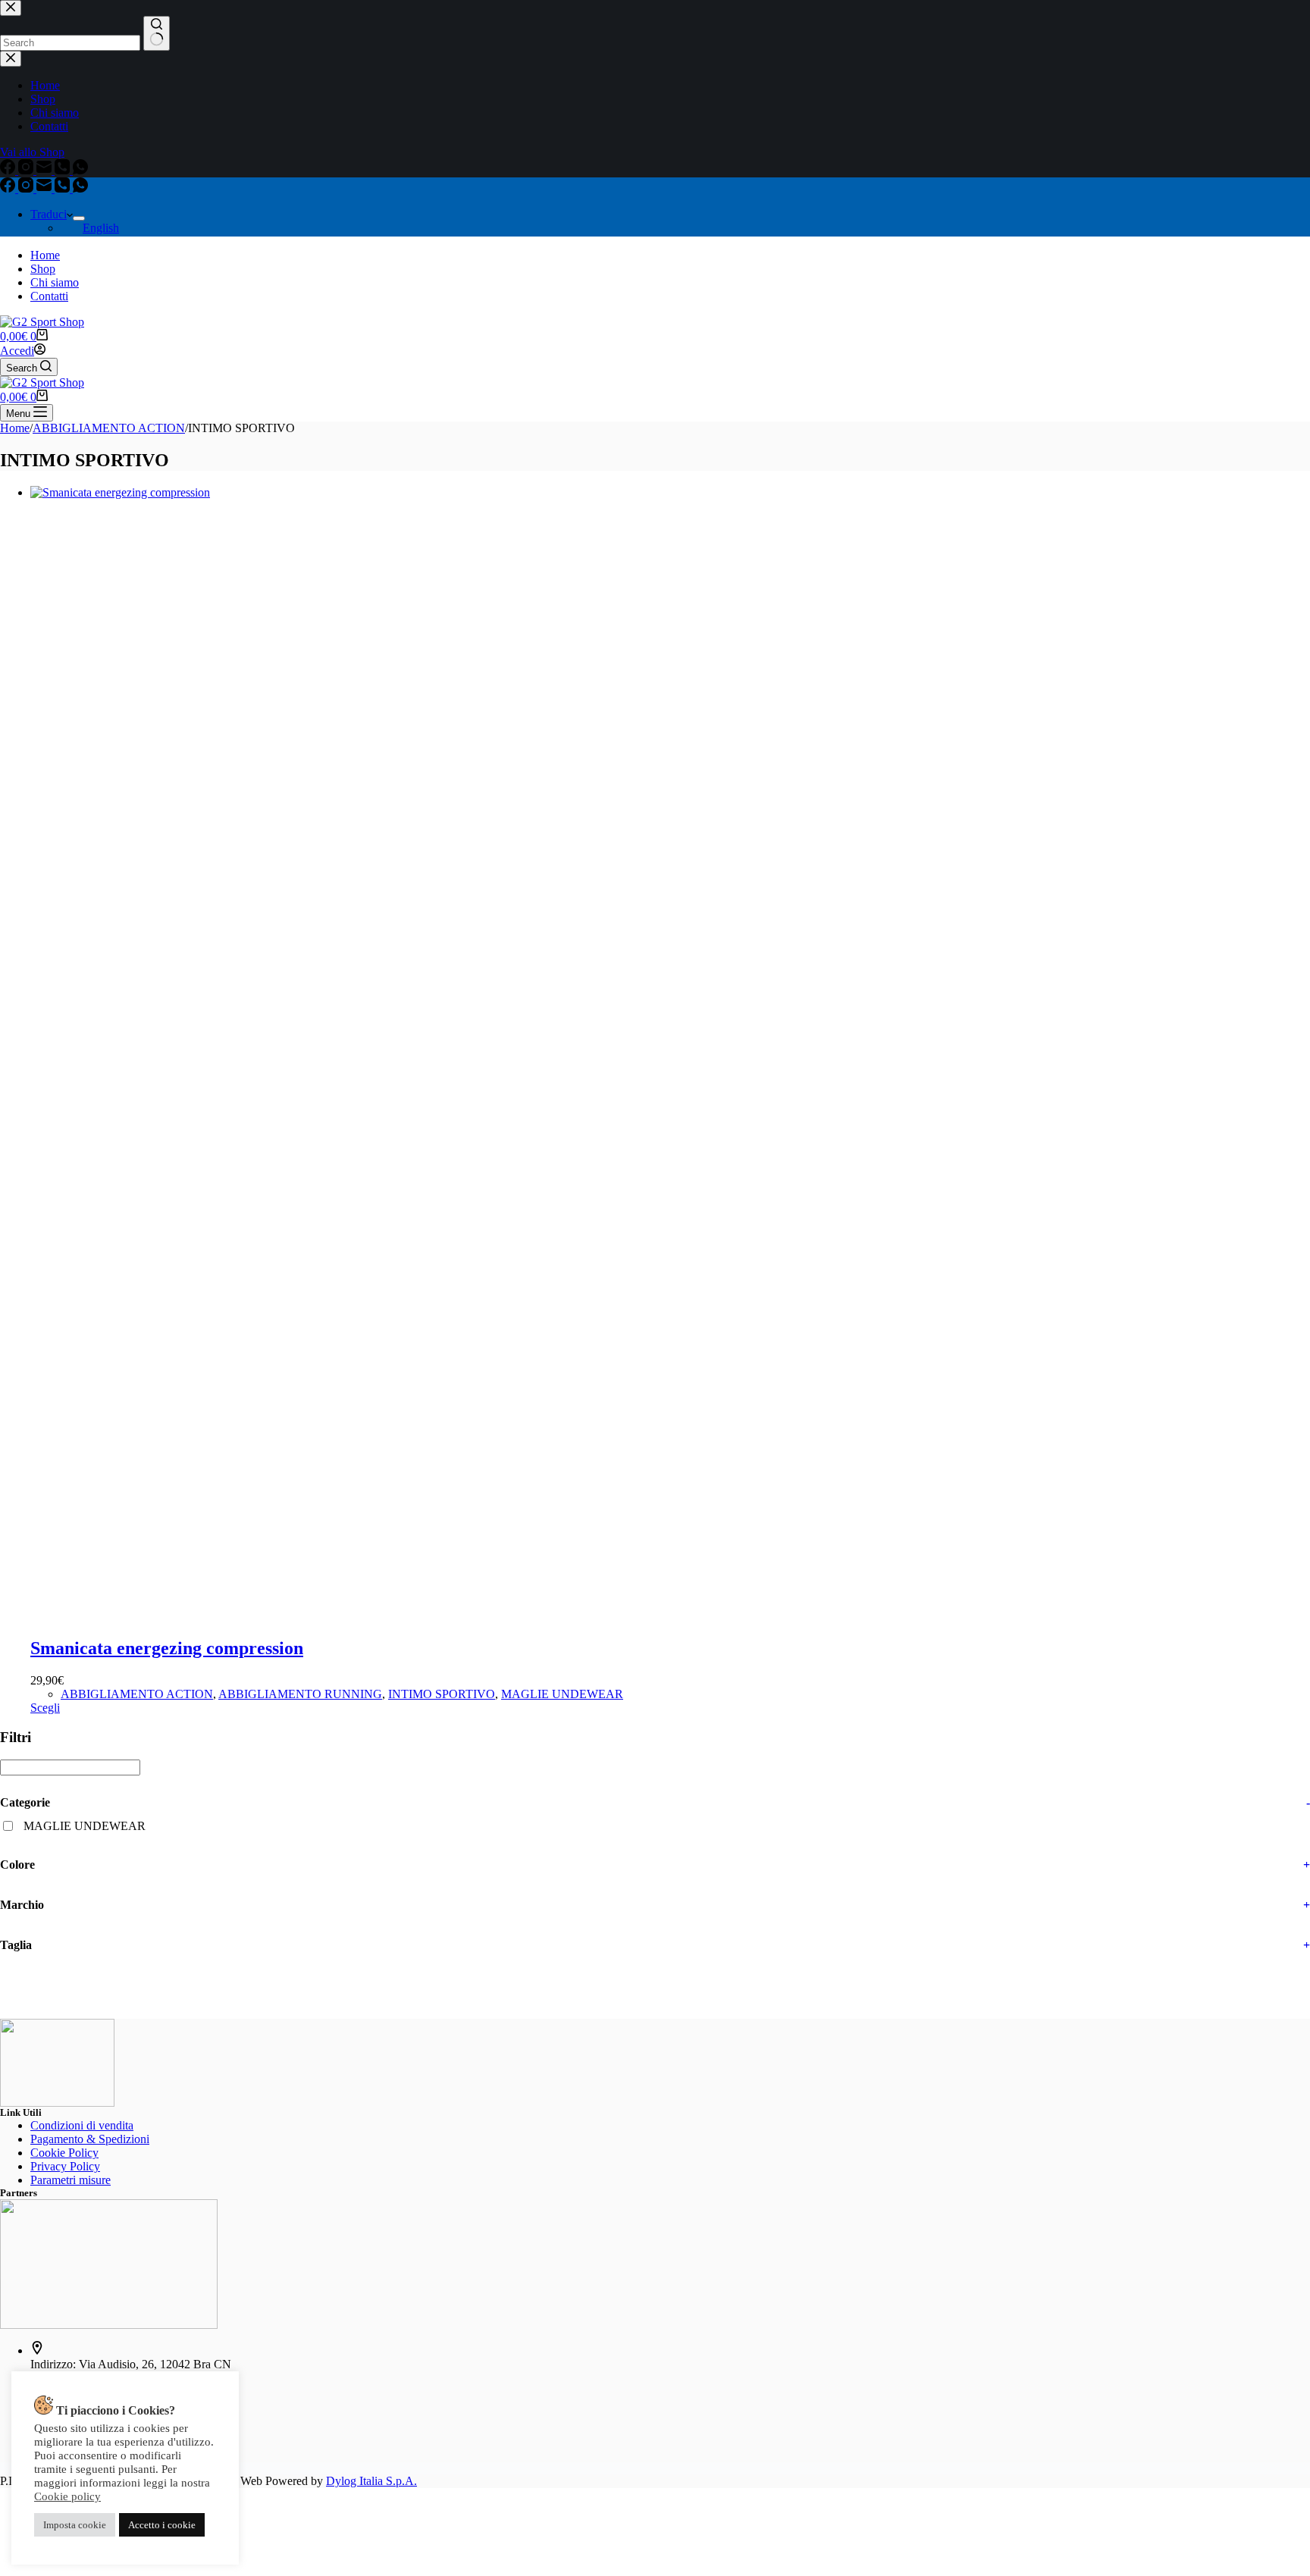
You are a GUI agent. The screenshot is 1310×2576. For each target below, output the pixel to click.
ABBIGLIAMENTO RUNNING (300, 1694)
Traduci (49, 214)
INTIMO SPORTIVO (442, 1694)
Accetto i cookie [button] (162, 2525)
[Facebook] (9, 188)
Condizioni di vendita (82, 2125)
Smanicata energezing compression (167, 1648)
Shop (43, 269)
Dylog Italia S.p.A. (371, 2481)
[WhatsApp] (80, 188)
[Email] (45, 188)
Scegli (45, 1708)
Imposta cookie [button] (75, 2525)
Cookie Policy (64, 2153)
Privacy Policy (65, 2166)
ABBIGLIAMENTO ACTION (137, 1694)
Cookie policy (67, 2496)
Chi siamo (55, 282)
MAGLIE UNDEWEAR (562, 1694)
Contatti (49, 296)
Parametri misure (71, 2180)
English (101, 228)
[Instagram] (27, 188)
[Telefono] (64, 188)
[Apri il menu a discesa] (79, 218)
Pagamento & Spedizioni (90, 2139)
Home (45, 255)
